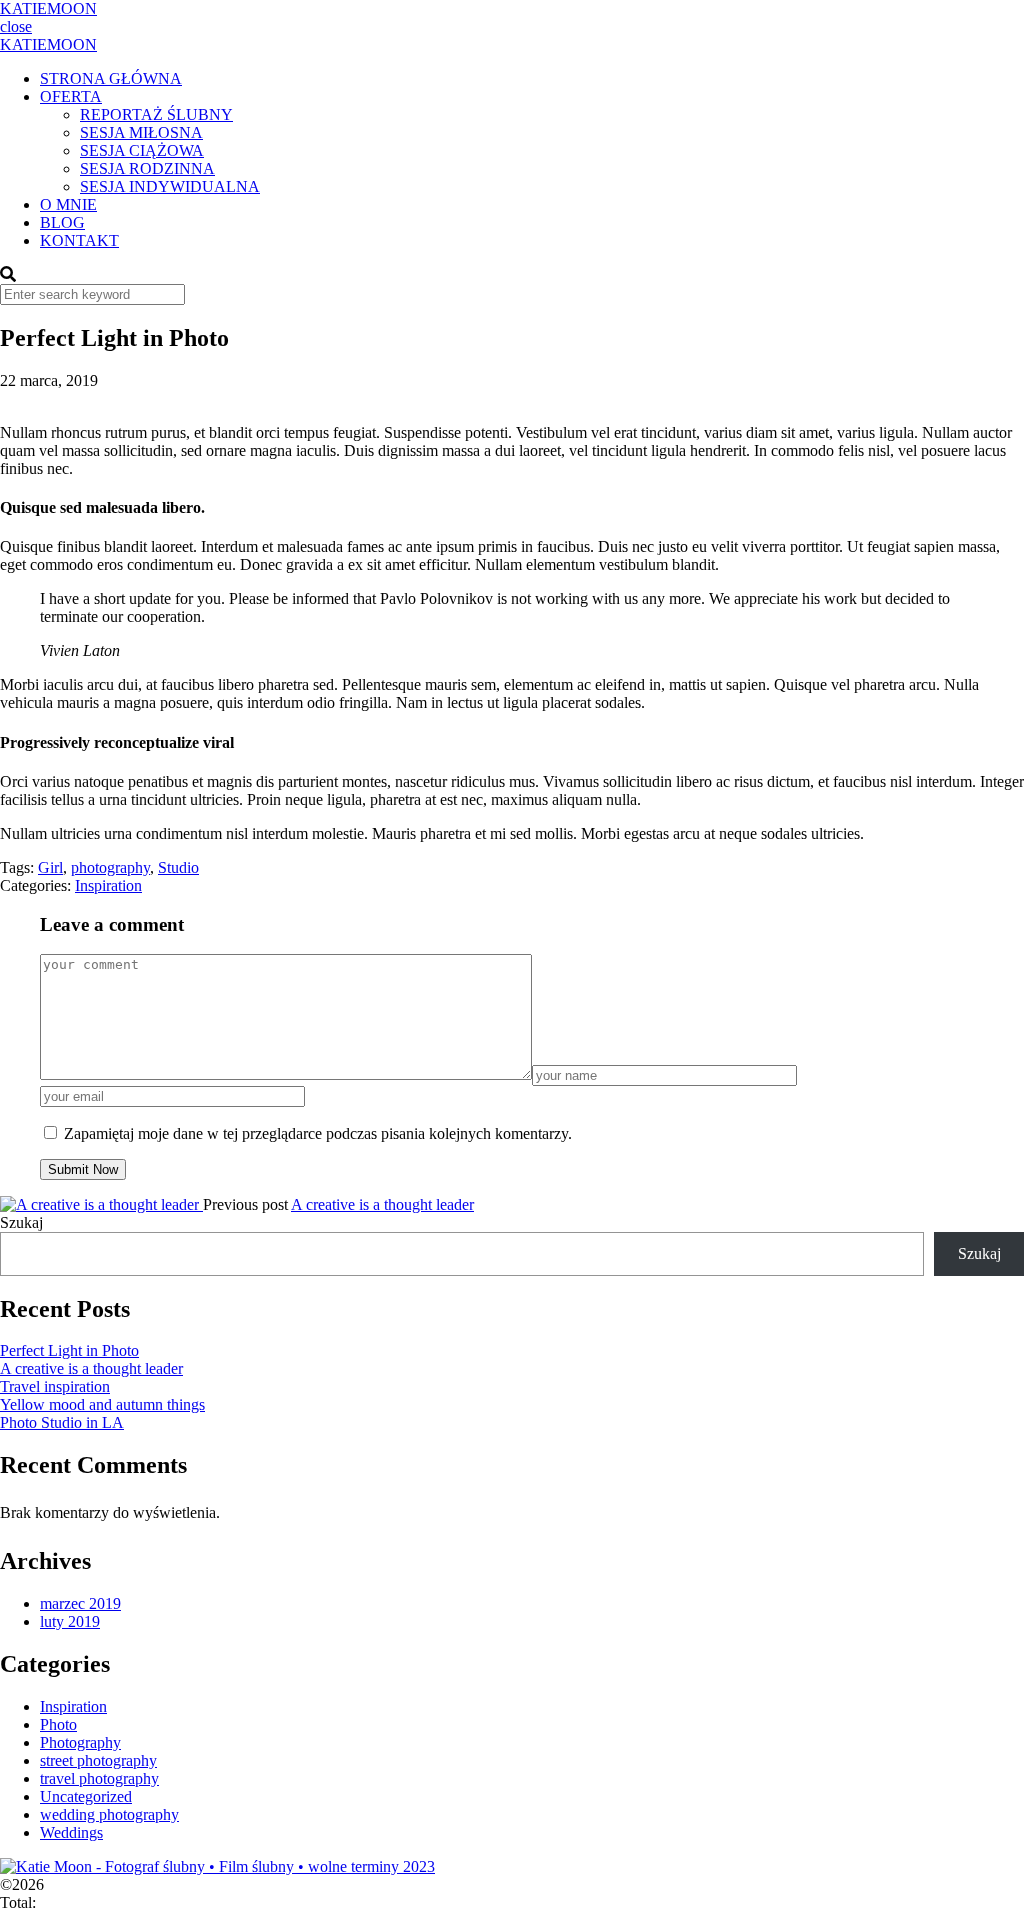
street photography (98, 1760)
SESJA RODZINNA (147, 168)
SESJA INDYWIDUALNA (170, 186)
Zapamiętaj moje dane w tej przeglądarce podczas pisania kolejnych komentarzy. (318, 1133)
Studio (178, 867)
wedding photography (109, 1814)
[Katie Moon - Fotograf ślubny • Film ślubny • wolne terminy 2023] (217, 1866)
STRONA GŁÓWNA (111, 78)
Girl (50, 867)
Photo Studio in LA (62, 1422)
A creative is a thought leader (382, 1204)
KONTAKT (79, 240)
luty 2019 (70, 1621)
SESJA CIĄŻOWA (142, 150)
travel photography (99, 1778)
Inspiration (108, 885)
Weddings (71, 1832)
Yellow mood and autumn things (102, 1404)
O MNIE (68, 204)
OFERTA (71, 96)
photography (110, 867)
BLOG (62, 222)
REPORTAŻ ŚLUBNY (156, 114)
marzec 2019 (80, 1603)
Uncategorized (86, 1796)
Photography (80, 1742)
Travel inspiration (55, 1386)
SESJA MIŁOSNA (141, 132)
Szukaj (21, 1222)
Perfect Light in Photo (69, 1350)
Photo (58, 1724)
